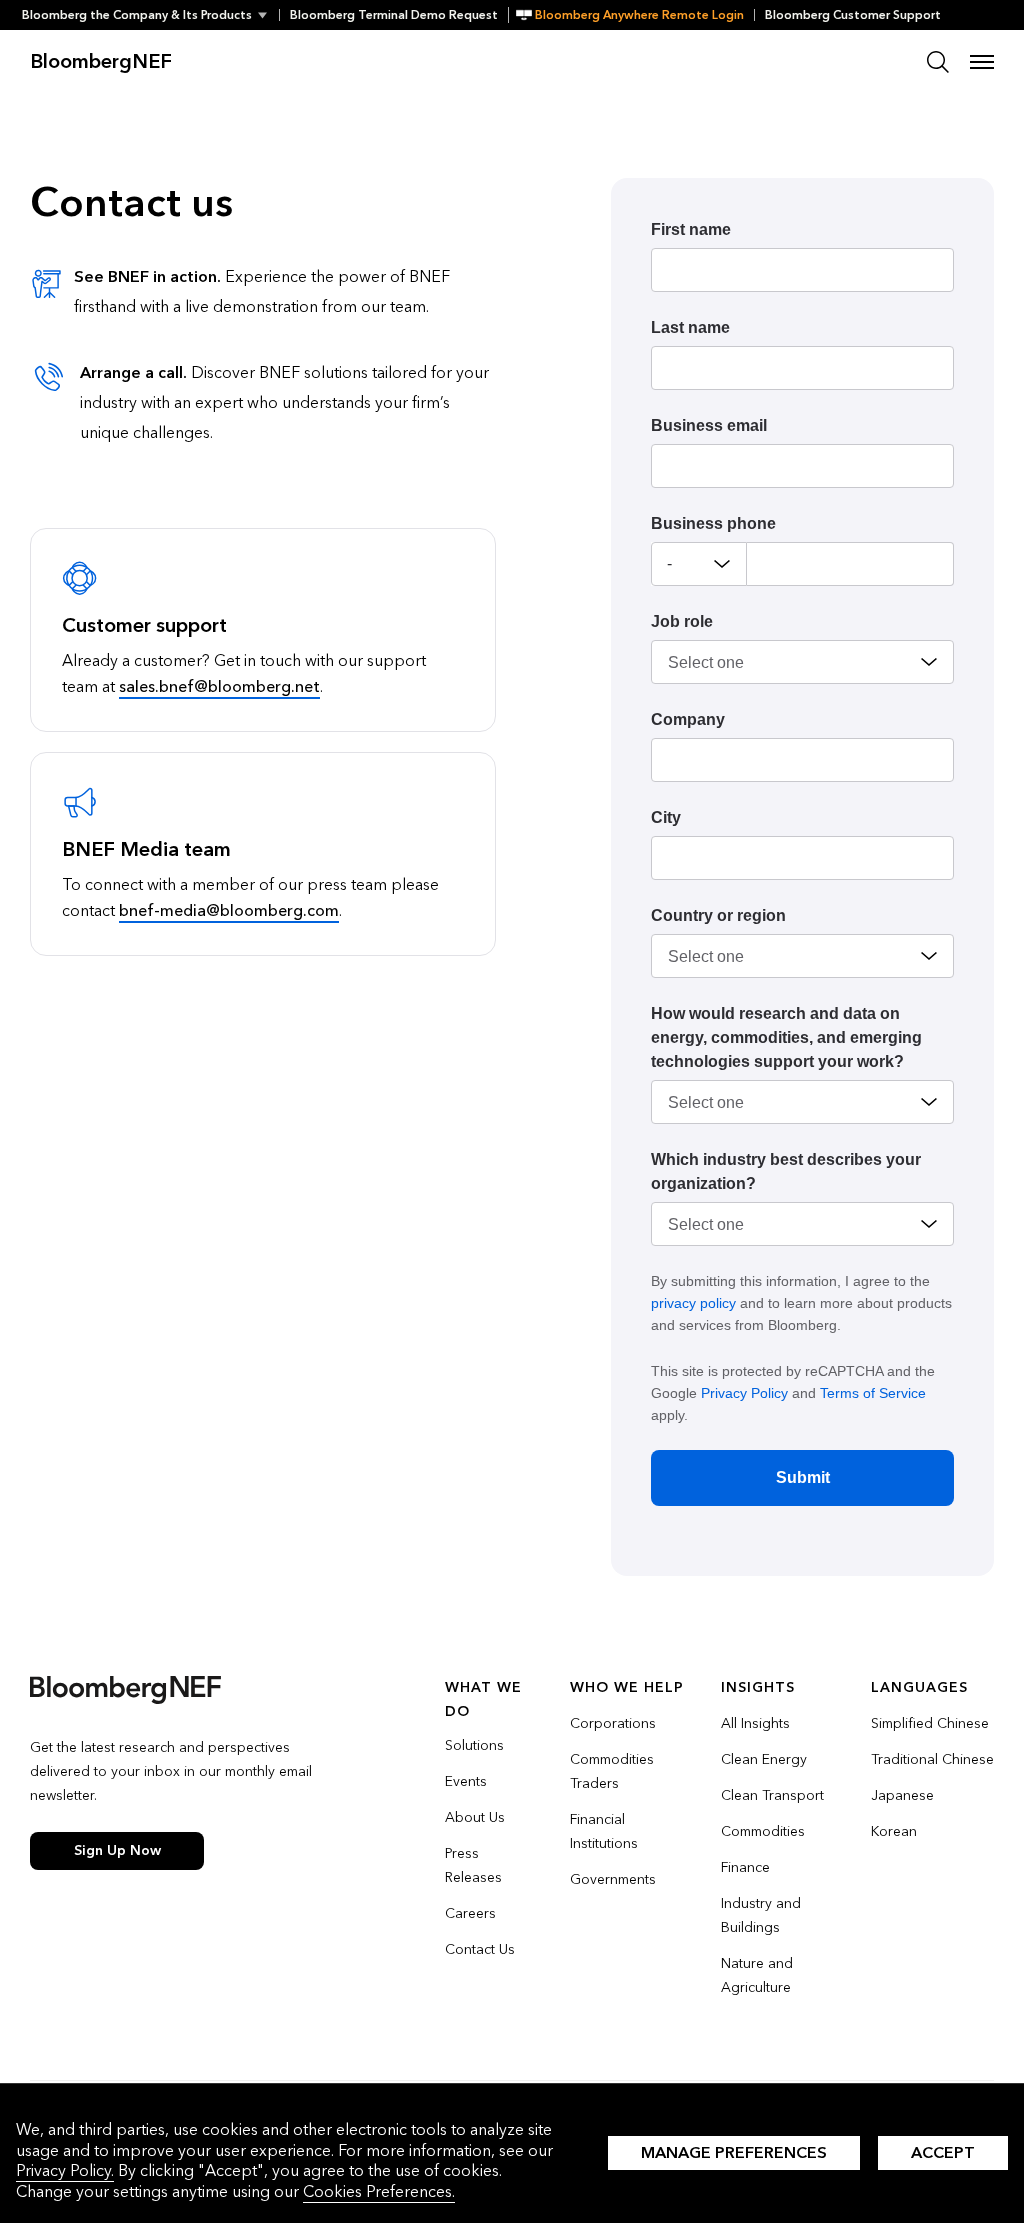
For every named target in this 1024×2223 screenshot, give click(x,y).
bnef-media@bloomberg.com (229, 910)
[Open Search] (938, 62)
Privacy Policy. (65, 2170)
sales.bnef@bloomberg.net (219, 686)
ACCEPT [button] (943, 2152)
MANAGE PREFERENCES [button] (734, 2152)
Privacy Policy (744, 1393)
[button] (150, 15)
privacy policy (693, 1303)
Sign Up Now (117, 1850)
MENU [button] (982, 62)
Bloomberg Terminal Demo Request (394, 15)
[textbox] (850, 564)
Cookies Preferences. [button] (379, 2191)
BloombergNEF (101, 62)
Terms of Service (873, 1393)
